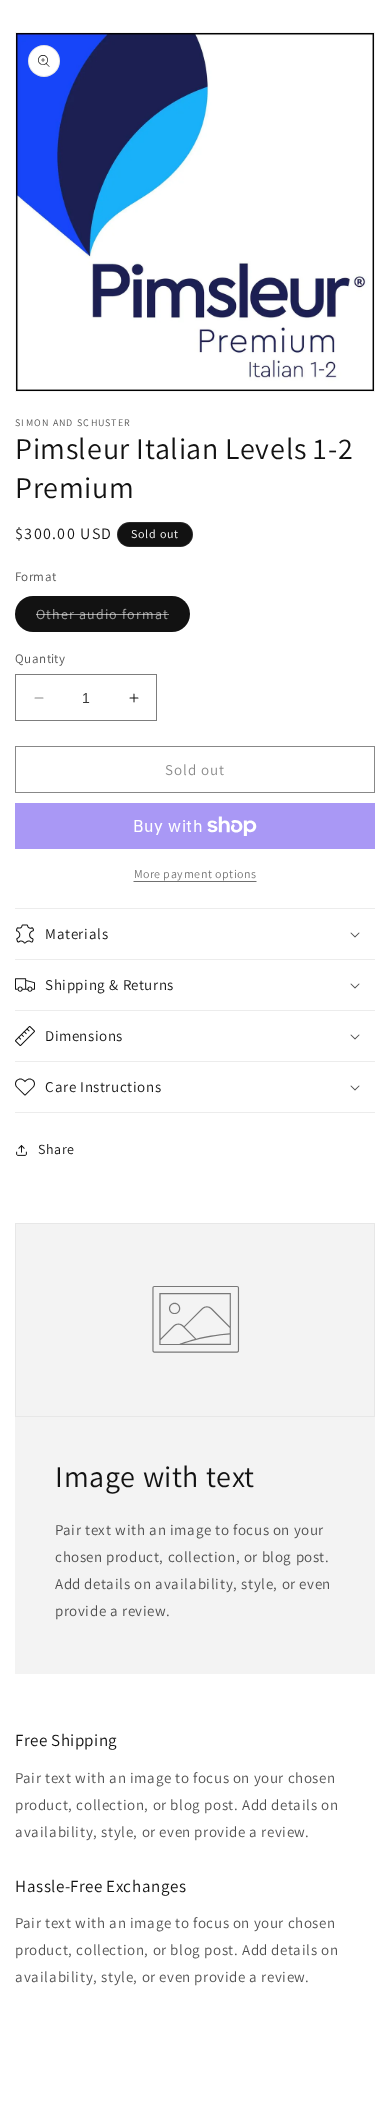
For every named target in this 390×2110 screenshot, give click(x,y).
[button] (195, 934)
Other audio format (113, 618)
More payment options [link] (195, 873)
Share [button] (56, 1149)
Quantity (40, 658)
